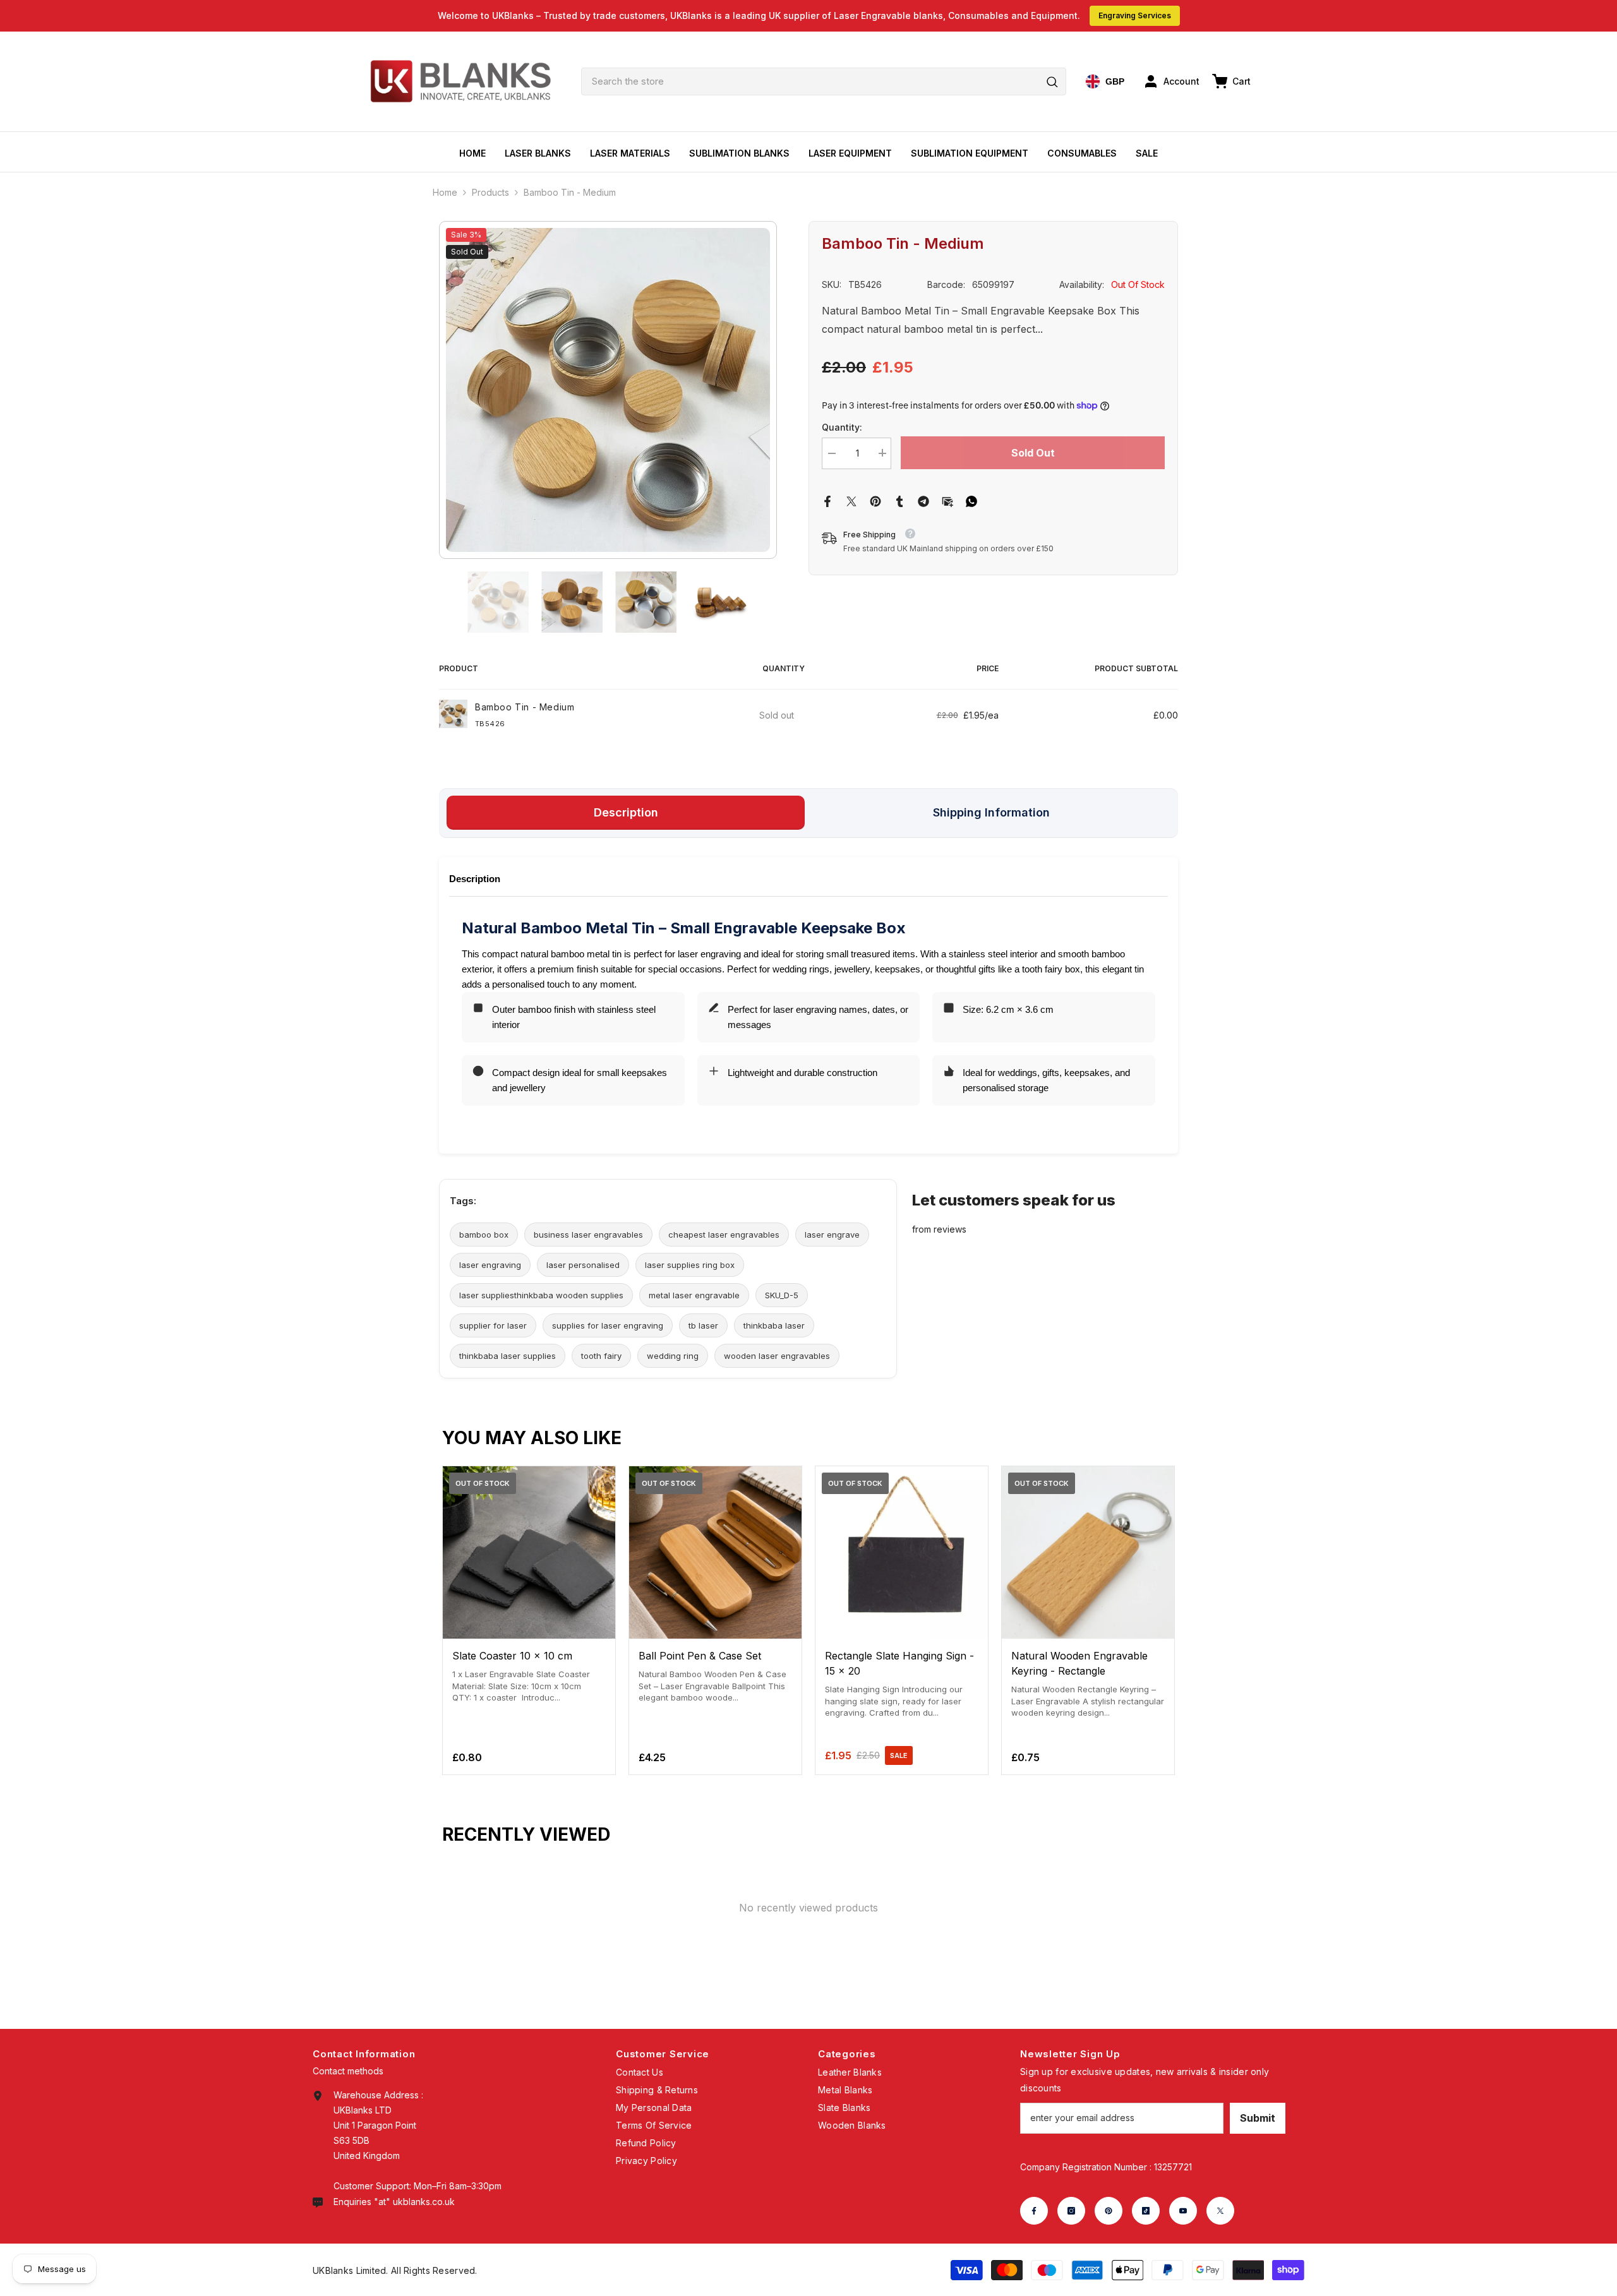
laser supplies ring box (690, 1265)
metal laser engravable (694, 1295)
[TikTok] (1146, 2211)
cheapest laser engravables (724, 1235)
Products (490, 192)
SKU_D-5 (782, 1295)
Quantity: (842, 427)
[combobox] (824, 81)
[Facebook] (827, 500)
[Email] (947, 500)
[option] (608, 390)
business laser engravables (588, 1235)
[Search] (824, 81)
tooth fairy (601, 1356)
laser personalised (583, 1265)
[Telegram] (923, 500)
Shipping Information (991, 812)
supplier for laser (493, 1325)
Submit (1258, 2118)
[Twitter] (851, 500)
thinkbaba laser (774, 1325)
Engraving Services (1135, 15)
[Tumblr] (899, 500)
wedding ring (673, 1356)
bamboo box (484, 1235)
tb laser (703, 1325)
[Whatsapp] (971, 500)
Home (445, 192)
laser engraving (490, 1265)
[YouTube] (1183, 2211)
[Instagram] (1071, 2211)
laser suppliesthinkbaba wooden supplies (541, 1295)
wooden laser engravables (777, 1356)
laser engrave (832, 1235)
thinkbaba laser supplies (508, 1356)
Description (626, 812)
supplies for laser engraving (608, 1325)
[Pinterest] (875, 500)
